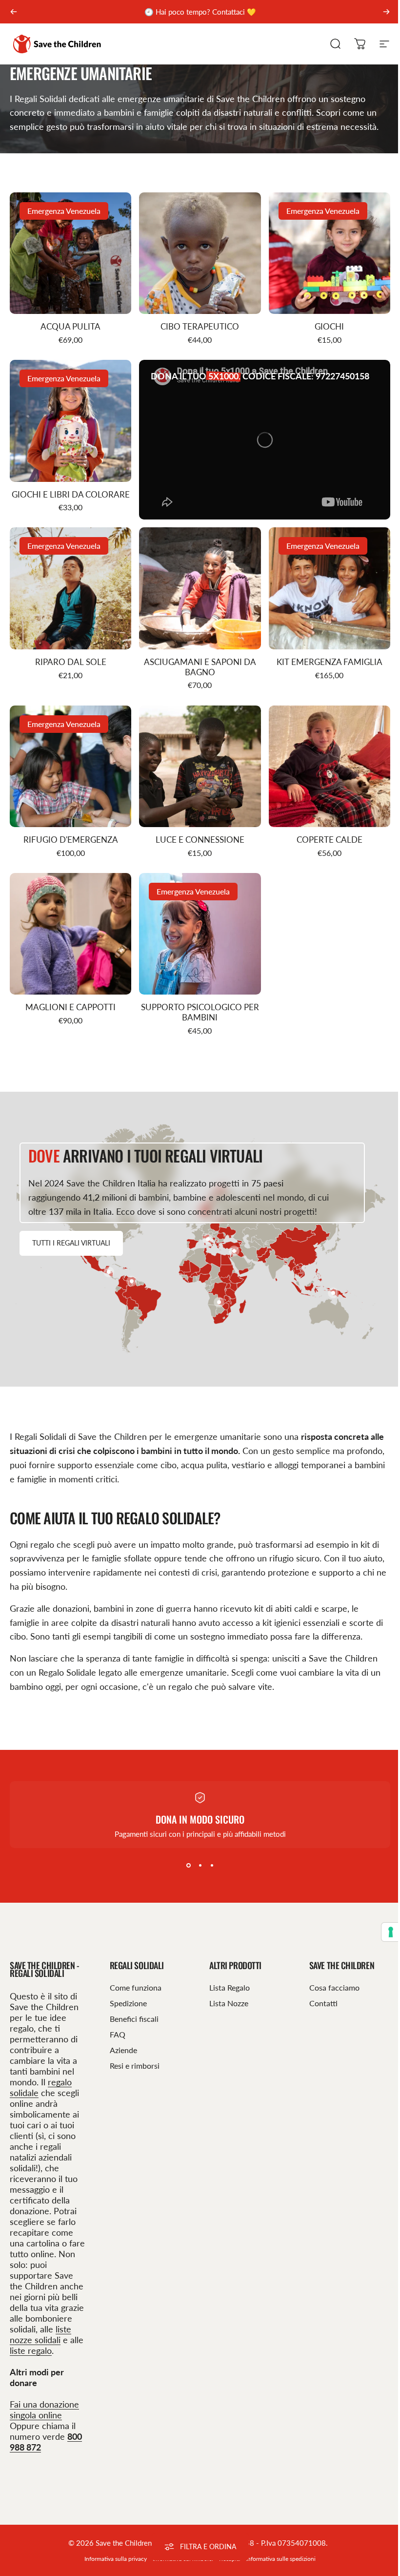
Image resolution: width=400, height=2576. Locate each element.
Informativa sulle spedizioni (277, 2559)
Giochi (329, 327)
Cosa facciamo (329, 1987)
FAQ (116, 2034)
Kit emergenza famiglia (330, 662)
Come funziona (134, 1987)
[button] (109, 1272)
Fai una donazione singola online (44, 2410)
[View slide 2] (197, 1866)
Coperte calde (330, 840)
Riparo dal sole (71, 662)
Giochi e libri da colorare (71, 495)
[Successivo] (386, 12)
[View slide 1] (185, 1866)
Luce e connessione (200, 840)
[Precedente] (14, 12)
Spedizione (126, 2003)
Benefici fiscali (132, 2019)
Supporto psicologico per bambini (200, 1012)
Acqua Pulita (70, 327)
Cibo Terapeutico (200, 327)
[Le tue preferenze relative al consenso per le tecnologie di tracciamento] (383, 1932)
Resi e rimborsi (133, 2066)
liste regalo (31, 2350)
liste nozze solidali (40, 2334)
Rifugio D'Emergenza (71, 840)
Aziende (121, 2050)
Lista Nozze (225, 2003)
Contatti (318, 2003)
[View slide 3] (208, 1866)
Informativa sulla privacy (112, 2559)
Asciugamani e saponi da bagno (200, 667)
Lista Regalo (226, 1987)
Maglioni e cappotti (70, 1007)
